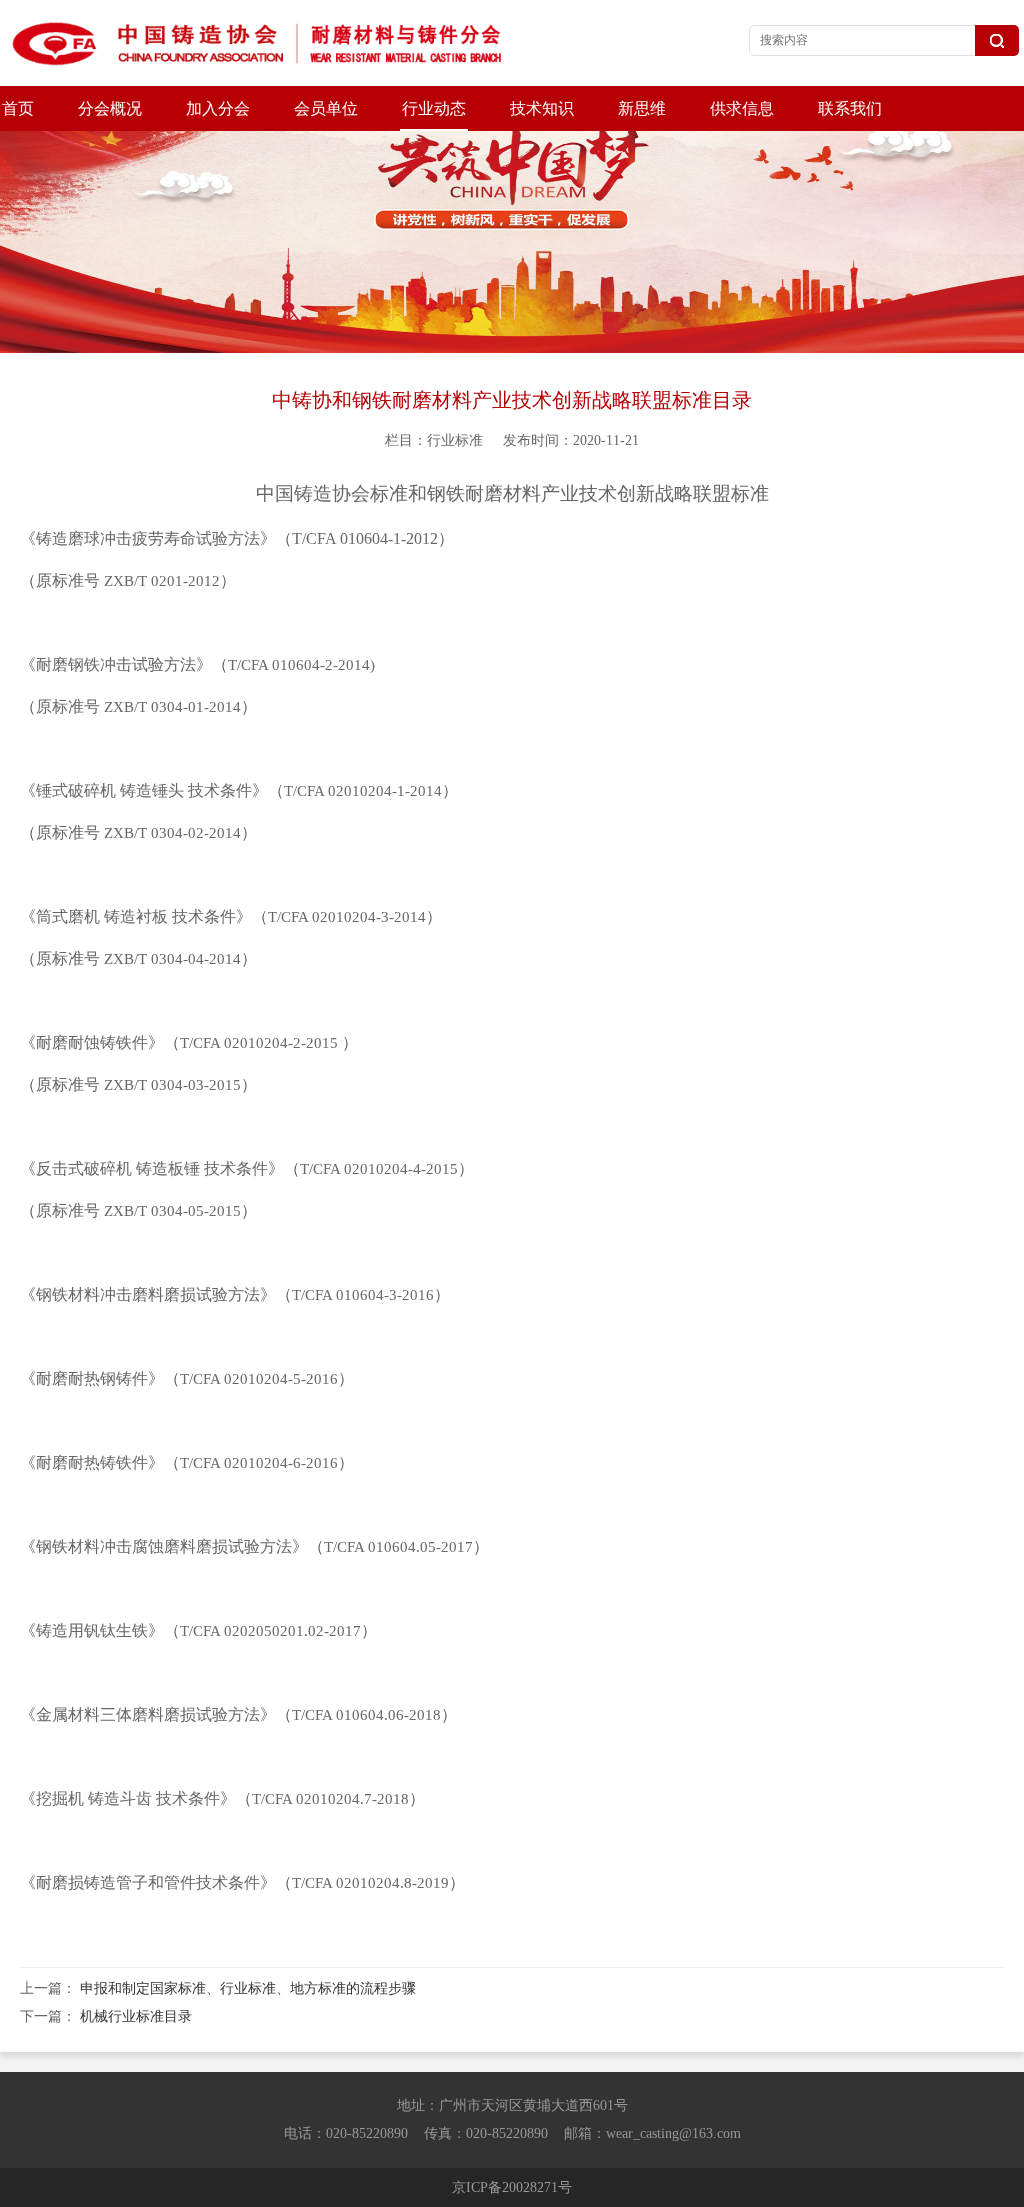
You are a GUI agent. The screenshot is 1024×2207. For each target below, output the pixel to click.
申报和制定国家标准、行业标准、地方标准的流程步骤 (248, 1988)
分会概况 (110, 108)
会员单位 (326, 108)
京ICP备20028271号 (512, 2187)
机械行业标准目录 (136, 2016)
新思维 (642, 108)
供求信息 (742, 108)
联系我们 (850, 108)
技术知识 (542, 108)
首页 (18, 108)
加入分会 (218, 108)
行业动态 (434, 108)
